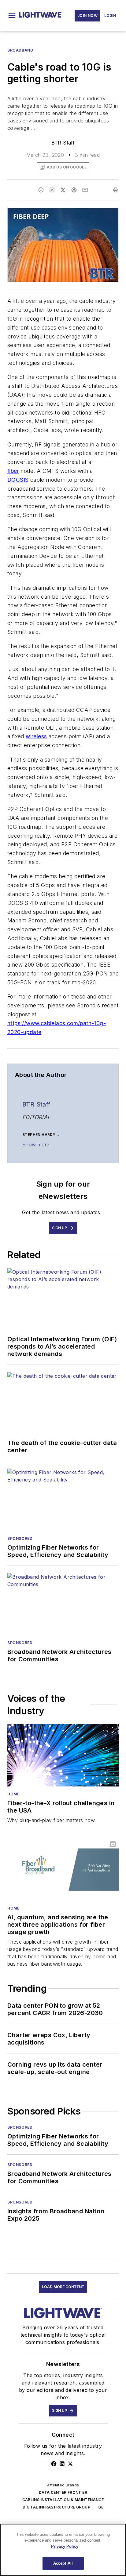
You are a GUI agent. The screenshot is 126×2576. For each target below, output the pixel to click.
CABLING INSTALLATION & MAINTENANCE (63, 2500)
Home (13, 1794)
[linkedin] (52, 190)
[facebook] (41, 190)
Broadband (20, 50)
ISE (100, 2507)
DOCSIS (18, 480)
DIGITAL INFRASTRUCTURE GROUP (56, 2507)
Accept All (63, 2563)
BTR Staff (63, 143)
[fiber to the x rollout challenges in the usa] (63, 1755)
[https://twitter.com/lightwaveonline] (70, 2464)
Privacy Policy (65, 2546)
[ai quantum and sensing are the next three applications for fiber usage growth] (63, 1870)
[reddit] (74, 190)
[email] (85, 190)
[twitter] (63, 190)
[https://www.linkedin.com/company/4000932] (62, 2464)
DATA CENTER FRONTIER (63, 2492)
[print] (116, 190)
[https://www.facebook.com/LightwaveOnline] (54, 2464)
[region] (63, 2550)
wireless (36, 736)
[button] (12, 16)
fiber (13, 471)
